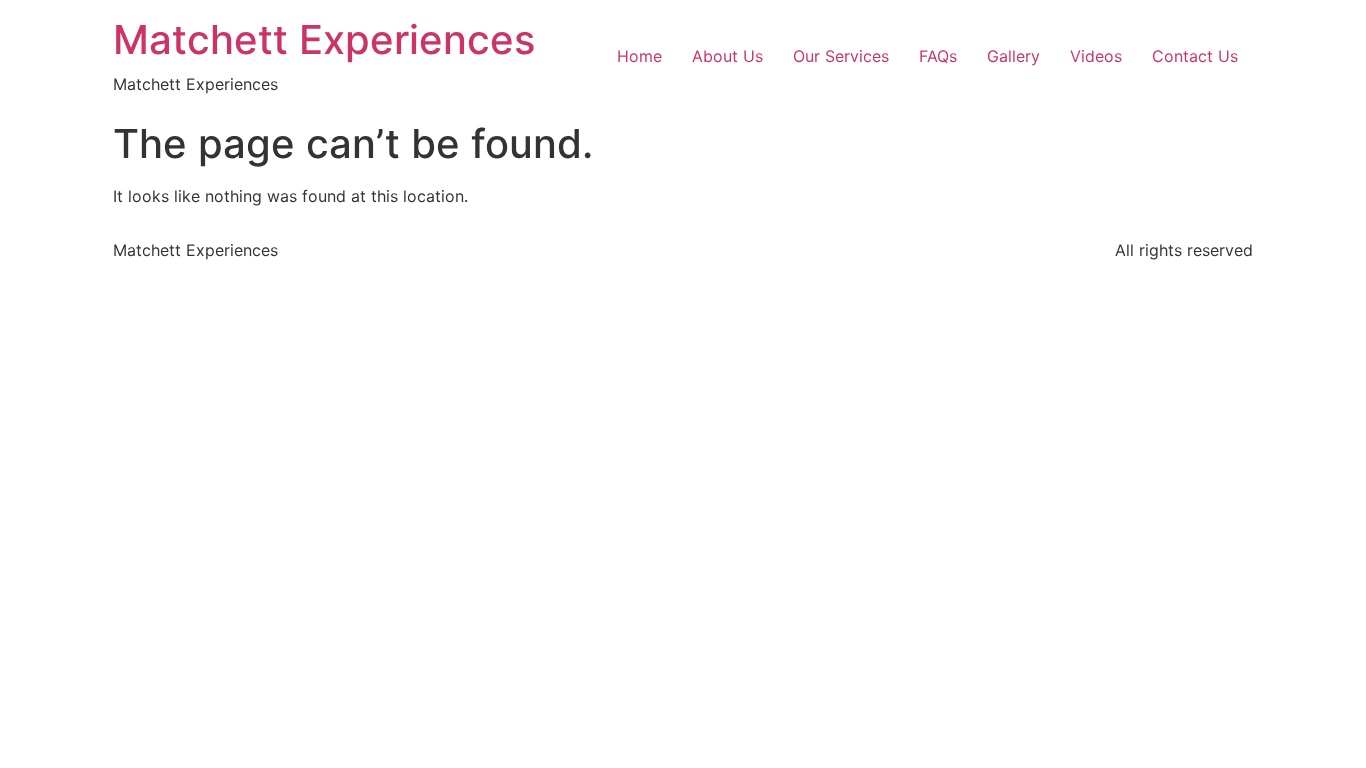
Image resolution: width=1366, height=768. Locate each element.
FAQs (938, 56)
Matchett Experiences (324, 39)
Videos (1096, 56)
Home (639, 56)
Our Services (841, 56)
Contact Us (1195, 56)
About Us (727, 56)
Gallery (1013, 56)
